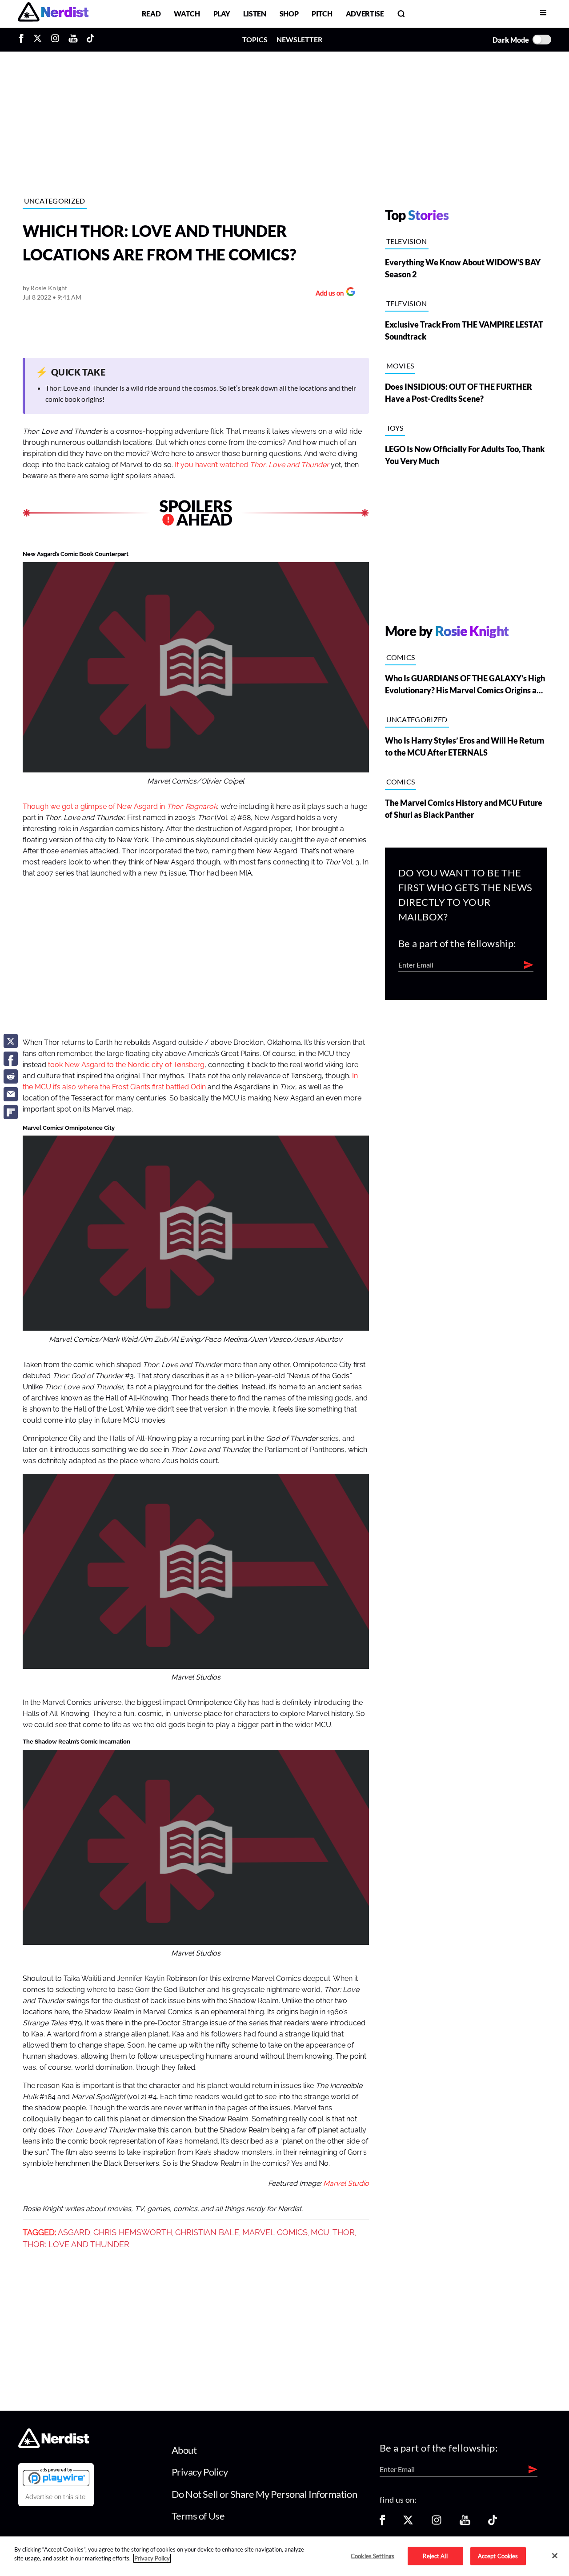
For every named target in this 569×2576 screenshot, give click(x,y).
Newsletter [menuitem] (299, 39)
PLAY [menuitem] (222, 14)
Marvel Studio (346, 2184)
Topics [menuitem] (255, 39)
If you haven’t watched (252, 465)
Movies (400, 366)
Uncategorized (55, 201)
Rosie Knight (49, 288)
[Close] (555, 2556)
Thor (344, 2232)
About (184, 2450)
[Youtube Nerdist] (73, 40)
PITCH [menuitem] (322, 14)
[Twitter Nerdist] (38, 40)
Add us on (327, 294)
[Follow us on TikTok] (493, 2523)
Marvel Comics (275, 2232)
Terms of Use (198, 2516)
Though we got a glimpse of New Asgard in (120, 807)
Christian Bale (207, 2232)
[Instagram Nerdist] (55, 40)
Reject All (435, 2556)
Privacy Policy (200, 2472)
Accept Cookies (498, 2556)
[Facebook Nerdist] (23, 40)
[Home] (54, 2445)
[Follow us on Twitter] (408, 2523)
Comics (401, 657)
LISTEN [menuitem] (254, 14)
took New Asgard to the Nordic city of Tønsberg (126, 1065)
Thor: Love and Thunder (76, 2244)
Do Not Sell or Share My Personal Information (264, 2494)
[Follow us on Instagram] (437, 2523)
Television (407, 241)
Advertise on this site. (56, 2497)
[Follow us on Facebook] (382, 2523)
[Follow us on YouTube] (465, 2523)
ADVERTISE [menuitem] (365, 14)
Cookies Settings (373, 2556)
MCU (320, 2232)
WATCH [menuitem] (187, 14)
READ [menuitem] (151, 14)
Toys (395, 428)
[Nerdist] (53, 14)
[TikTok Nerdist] (90, 40)
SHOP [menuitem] (289, 14)
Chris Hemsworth (133, 2232)
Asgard (74, 2232)
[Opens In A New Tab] (56, 2477)
